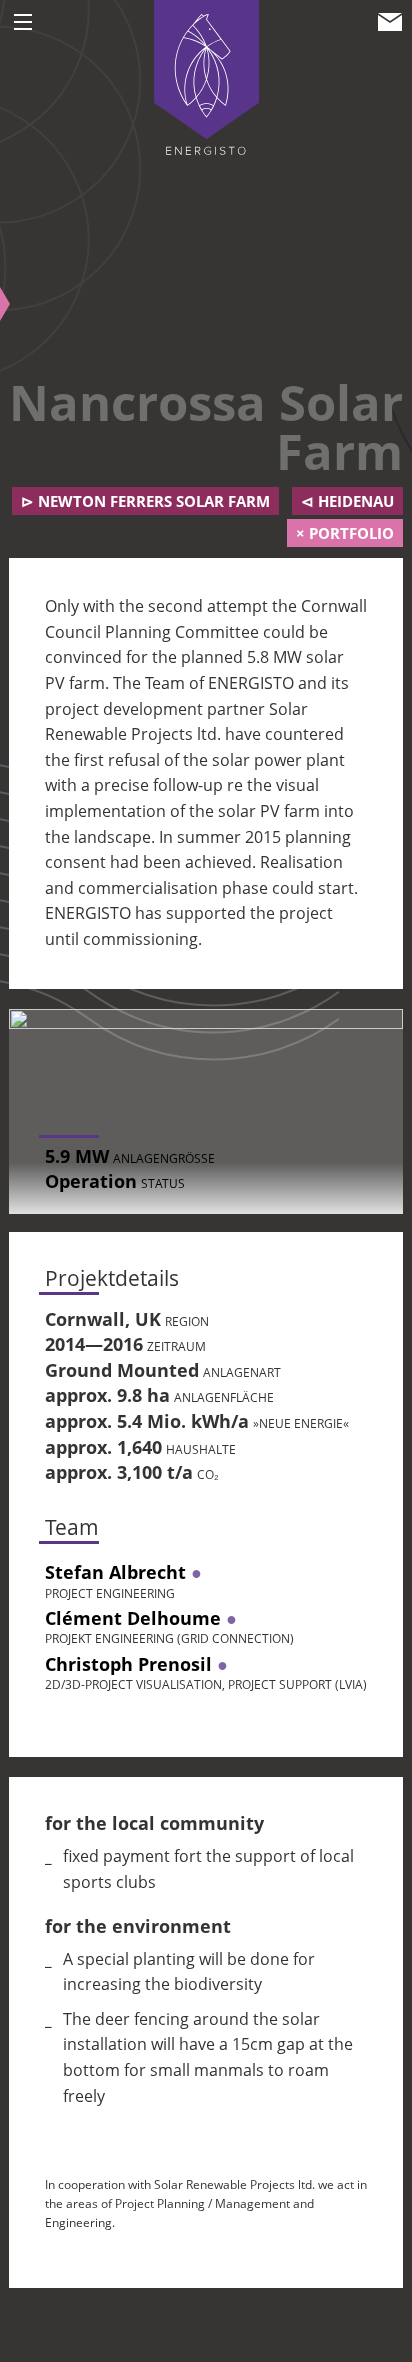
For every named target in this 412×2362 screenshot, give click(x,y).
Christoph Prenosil (128, 1664)
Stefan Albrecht (115, 1572)
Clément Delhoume (133, 1618)
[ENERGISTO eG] (206, 76)
